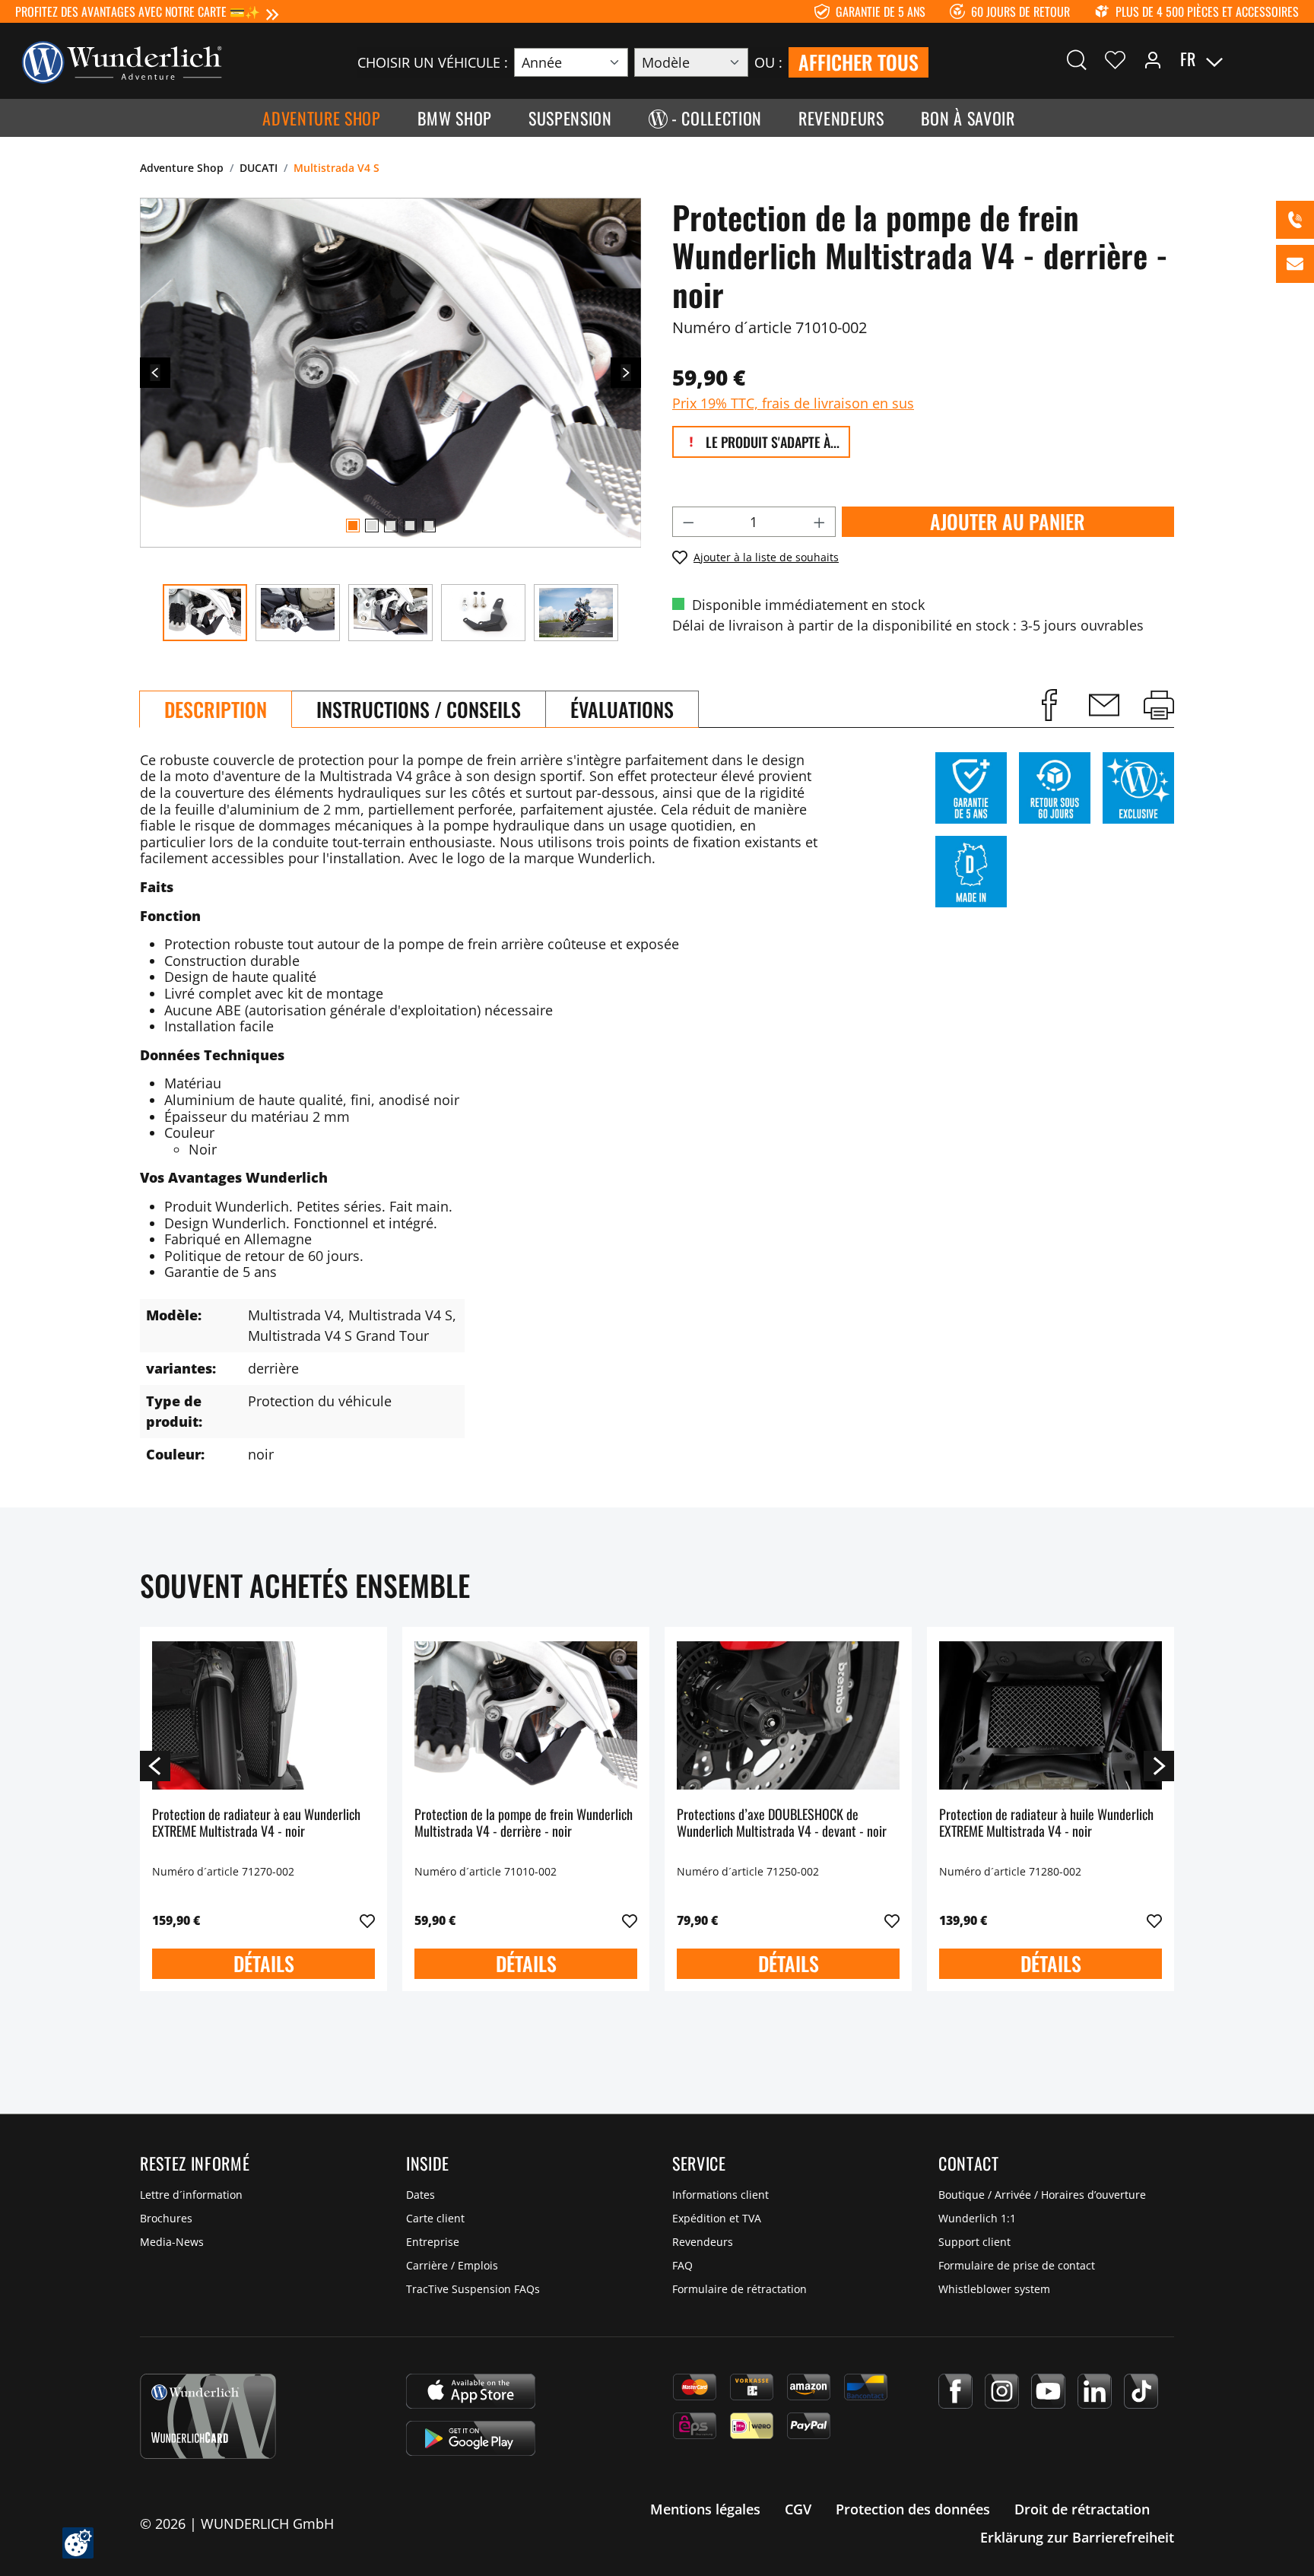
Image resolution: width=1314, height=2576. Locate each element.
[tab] (216, 709)
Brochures (166, 2218)
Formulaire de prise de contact (1017, 2265)
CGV (798, 2509)
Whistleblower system (994, 2289)
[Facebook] (955, 2391)
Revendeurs (703, 2242)
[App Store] (471, 2391)
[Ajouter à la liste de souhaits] (367, 1921)
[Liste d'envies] (1115, 59)
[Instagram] (1002, 2391)
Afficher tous (859, 62)
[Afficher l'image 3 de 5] (391, 526)
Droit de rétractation (1082, 2509)
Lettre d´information (191, 2195)
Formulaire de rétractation (740, 2289)
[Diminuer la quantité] (688, 522)
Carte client (435, 2218)
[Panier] (1290, 59)
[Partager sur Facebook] (1049, 705)
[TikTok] (1141, 2391)
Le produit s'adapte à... (771, 442)
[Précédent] (155, 373)
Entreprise (433, 2242)
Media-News (172, 2242)
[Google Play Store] (471, 2438)
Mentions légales (705, 2509)
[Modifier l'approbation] (78, 2543)
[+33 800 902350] (1295, 220)
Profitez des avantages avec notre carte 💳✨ (138, 11)
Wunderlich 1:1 (977, 2218)
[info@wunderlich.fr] (1295, 264)
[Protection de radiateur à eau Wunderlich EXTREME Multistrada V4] (263, 1715)
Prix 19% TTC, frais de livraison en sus (793, 403)
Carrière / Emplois (452, 2265)
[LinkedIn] (1095, 2391)
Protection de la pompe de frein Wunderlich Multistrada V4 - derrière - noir (524, 1823)
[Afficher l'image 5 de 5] (429, 526)
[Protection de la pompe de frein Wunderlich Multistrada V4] (526, 1715)
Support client (974, 2242)
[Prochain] (626, 373)
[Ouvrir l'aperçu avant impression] (1159, 705)
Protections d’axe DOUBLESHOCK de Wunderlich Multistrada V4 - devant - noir (782, 1823)
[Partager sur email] (1104, 705)
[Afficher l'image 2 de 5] (372, 526)
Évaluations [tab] (622, 709)
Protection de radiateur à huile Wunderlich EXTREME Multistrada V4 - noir (1046, 1823)
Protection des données (913, 2509)
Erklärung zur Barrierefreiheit (1077, 2537)
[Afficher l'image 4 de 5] (410, 526)
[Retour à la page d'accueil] (122, 61)
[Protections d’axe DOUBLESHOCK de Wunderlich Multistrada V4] (788, 1715)
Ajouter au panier (1008, 521)
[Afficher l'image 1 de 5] (353, 526)
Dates (421, 2195)
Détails (264, 1963)
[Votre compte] (1153, 59)
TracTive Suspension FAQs (473, 2289)
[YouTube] (1048, 2391)
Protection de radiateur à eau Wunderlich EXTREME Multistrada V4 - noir (256, 1823)
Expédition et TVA (717, 2218)
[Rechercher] (1077, 59)
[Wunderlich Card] (208, 2416)
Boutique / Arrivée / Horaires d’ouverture (1042, 2195)
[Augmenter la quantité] (820, 522)
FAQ (682, 2265)
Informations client (720, 2195)
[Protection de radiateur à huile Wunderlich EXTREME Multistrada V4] (1051, 1715)
